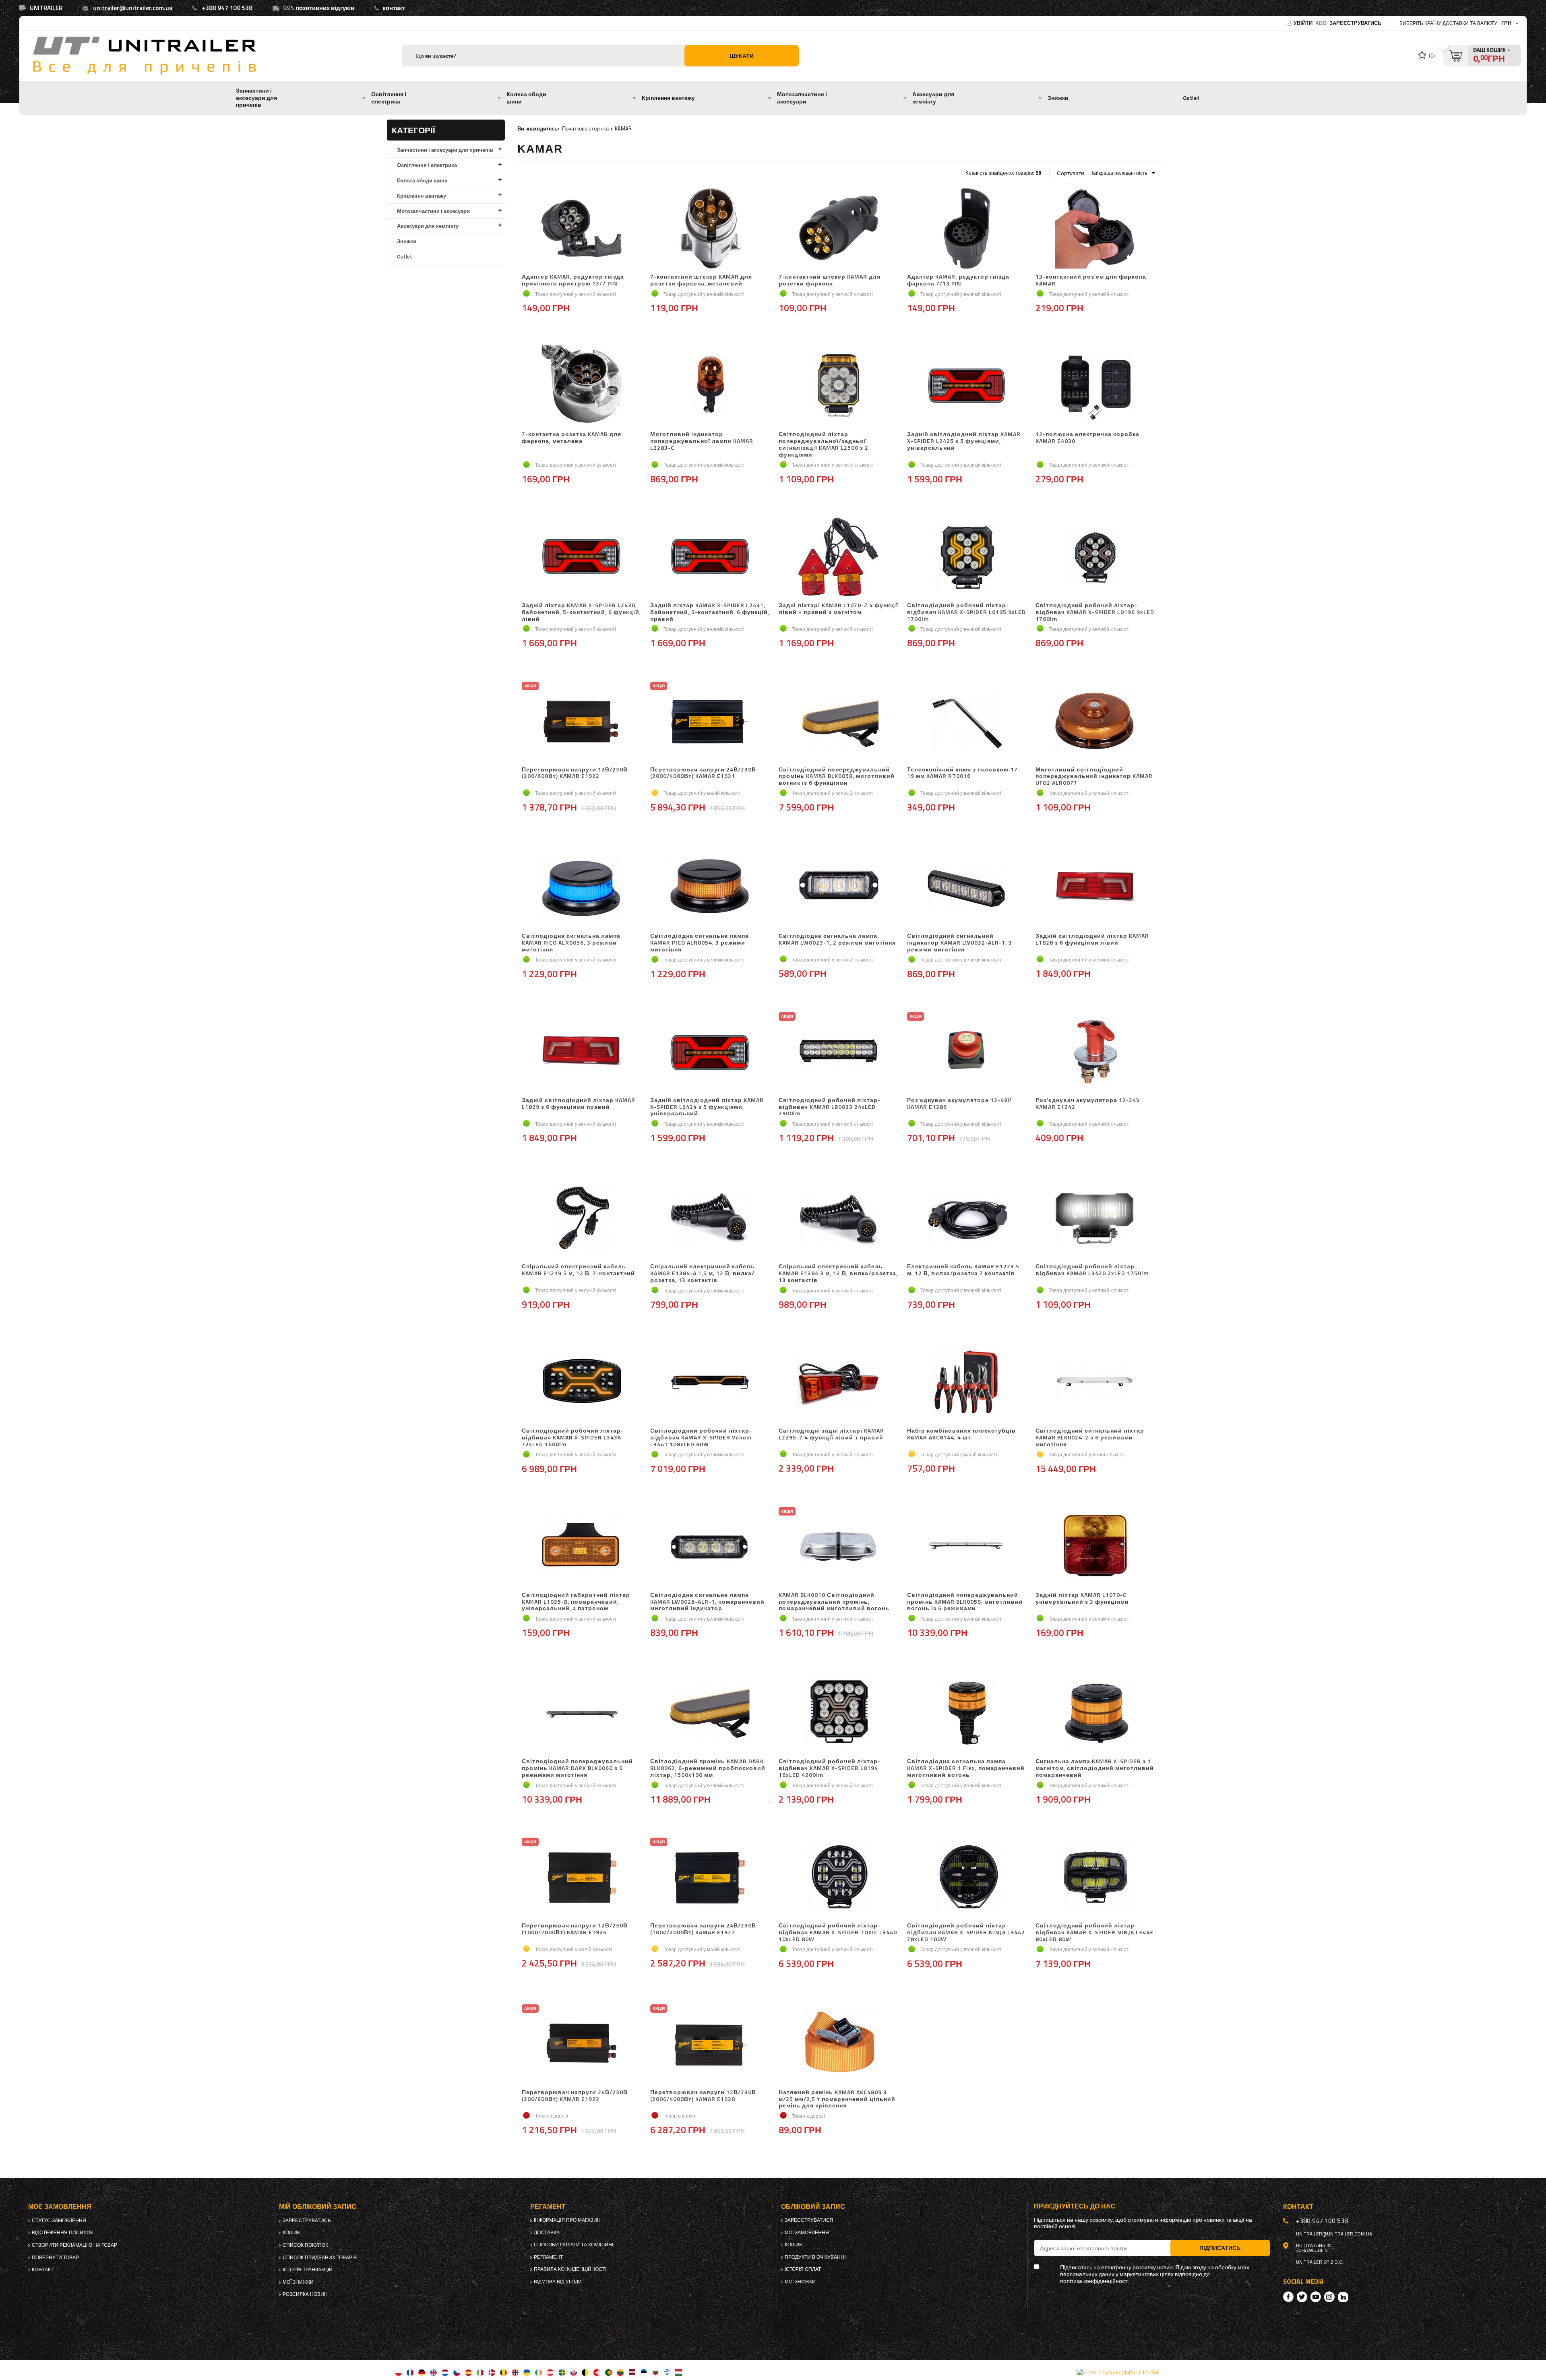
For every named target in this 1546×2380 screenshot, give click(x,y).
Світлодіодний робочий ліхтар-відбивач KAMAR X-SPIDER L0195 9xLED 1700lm (966, 612)
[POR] (609, 2372)
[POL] (398, 2372)
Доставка (547, 2233)
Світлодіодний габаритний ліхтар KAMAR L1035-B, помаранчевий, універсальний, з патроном (576, 1602)
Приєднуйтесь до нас (1075, 2206)
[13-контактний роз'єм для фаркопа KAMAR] (1095, 229)
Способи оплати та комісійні (574, 2245)
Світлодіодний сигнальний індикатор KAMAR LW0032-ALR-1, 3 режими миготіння (960, 943)
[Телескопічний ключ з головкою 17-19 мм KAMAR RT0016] (967, 722)
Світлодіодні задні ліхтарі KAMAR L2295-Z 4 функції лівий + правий (831, 1434)
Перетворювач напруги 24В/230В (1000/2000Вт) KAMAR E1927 (703, 1929)
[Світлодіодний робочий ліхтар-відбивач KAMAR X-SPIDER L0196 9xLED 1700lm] (1095, 558)
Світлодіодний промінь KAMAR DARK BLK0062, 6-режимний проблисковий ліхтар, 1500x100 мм (708, 1768)
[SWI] (597, 2372)
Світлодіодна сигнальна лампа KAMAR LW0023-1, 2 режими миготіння (837, 940)
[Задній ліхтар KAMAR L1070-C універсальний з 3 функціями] (1095, 1547)
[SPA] (468, 2372)
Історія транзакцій (308, 2270)
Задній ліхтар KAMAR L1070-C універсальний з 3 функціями (1082, 1599)
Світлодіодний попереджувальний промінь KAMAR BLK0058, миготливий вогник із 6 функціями (837, 776)
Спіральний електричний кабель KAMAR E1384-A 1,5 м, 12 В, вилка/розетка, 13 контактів (702, 1273)
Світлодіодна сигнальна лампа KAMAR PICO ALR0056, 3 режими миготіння (571, 943)
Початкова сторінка (585, 128)
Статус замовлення (59, 2221)
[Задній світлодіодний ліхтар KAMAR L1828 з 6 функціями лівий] (1095, 888)
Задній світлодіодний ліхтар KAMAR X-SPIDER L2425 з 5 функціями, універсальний (964, 441)
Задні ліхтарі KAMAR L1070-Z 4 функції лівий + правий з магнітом (838, 609)
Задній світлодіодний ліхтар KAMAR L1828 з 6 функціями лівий (1092, 940)
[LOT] (632, 2372)
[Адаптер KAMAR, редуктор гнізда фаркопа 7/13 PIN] (967, 229)
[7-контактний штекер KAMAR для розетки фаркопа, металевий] (710, 229)
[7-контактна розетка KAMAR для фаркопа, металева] (582, 387)
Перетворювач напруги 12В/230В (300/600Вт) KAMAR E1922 (575, 773)
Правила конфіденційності (570, 2269)
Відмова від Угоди (558, 2282)
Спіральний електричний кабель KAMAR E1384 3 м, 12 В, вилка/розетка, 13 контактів (838, 1273)
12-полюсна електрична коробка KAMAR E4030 (1087, 438)
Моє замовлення (60, 2207)
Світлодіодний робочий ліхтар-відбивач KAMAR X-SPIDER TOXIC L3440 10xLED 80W (838, 1932)
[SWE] (562, 2372)
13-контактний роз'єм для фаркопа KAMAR (1091, 280)
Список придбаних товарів (320, 2258)
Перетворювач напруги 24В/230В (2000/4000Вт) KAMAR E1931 (703, 773)
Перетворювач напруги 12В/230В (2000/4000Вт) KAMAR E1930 (703, 2096)
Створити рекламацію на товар (74, 2245)
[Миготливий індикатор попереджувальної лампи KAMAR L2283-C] (710, 387)
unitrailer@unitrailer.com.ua (133, 8)
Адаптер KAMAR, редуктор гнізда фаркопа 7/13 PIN (958, 280)
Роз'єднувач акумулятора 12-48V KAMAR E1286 (959, 1104)
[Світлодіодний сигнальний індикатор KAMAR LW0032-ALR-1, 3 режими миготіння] (967, 888)
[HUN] (679, 2372)
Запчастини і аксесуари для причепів (256, 98)
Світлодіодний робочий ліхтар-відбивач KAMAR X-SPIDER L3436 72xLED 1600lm (573, 1437)
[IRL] (538, 2372)
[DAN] (492, 2372)
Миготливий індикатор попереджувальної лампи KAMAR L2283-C (702, 441)
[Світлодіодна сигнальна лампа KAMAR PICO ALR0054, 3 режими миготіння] (710, 888)
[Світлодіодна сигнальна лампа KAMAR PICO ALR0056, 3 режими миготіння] (582, 888)
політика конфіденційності (1094, 2281)
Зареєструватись (1355, 23)
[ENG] (433, 2372)
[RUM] (503, 2372)
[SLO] (574, 2372)
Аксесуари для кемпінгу (933, 98)
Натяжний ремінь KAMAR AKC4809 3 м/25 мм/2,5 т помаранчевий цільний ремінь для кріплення (837, 2099)
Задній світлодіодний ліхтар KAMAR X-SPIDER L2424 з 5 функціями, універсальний (707, 1107)
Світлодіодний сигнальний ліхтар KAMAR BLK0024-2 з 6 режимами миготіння (1090, 1437)
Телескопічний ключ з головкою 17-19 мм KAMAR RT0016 (964, 773)
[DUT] (445, 2372)
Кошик (291, 2233)
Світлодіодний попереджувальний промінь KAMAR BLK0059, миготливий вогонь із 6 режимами (965, 1602)
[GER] (422, 2372)
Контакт (43, 2270)
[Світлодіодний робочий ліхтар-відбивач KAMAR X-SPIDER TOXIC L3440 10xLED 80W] (838, 1878)
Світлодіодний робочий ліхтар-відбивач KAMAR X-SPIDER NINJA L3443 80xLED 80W (1094, 1932)
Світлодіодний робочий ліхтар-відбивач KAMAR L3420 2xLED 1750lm (1092, 1270)
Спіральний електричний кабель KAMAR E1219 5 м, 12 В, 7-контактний (578, 1270)
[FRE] (410, 2372)
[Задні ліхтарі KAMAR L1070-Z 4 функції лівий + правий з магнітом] (838, 558)
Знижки (1058, 98)
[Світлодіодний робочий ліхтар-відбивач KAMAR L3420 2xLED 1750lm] (1095, 1219)
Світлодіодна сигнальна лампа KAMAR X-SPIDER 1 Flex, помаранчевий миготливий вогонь (966, 1768)
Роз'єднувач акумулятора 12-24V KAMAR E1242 (1088, 1104)
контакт (394, 8)
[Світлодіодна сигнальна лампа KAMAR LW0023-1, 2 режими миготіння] (838, 888)
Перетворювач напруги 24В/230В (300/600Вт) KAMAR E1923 (575, 2096)
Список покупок (305, 2245)
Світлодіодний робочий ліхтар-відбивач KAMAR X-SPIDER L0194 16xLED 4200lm (830, 1768)
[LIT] (620, 2372)
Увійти (1304, 23)
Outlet (1191, 98)
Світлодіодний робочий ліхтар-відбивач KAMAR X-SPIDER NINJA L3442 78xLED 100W (966, 1932)
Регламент (548, 2257)
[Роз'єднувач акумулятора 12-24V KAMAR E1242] (1095, 1052)
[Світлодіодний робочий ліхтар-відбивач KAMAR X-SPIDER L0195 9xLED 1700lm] (967, 558)
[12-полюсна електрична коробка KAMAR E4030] (1095, 387)
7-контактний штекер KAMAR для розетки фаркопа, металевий (701, 280)
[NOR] (515, 2372)
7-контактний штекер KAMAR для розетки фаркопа (830, 280)
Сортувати (1071, 173)
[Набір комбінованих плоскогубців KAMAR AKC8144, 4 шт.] (967, 1383)
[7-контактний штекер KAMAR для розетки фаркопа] (838, 229)
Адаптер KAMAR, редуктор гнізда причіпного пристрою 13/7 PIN (573, 280)
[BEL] (585, 2372)
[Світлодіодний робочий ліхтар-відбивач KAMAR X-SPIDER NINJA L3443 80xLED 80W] (1095, 1878)
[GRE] (667, 2372)
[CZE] (457, 2372)
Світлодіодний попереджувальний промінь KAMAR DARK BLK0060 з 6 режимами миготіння (577, 1768)
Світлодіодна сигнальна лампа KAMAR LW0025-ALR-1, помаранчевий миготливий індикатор (707, 1602)
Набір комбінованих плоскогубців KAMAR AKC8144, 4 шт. (961, 1434)
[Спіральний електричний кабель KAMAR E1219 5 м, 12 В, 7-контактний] (582, 1219)
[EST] (644, 2372)
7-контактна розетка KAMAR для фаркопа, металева (571, 438)
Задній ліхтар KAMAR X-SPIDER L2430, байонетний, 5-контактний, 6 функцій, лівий (581, 612)
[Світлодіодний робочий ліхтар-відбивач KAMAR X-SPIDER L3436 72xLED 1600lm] (582, 1383)
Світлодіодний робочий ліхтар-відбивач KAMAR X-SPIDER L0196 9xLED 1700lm (1095, 612)
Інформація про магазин (567, 2220)
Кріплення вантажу (668, 98)
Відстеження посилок (62, 2233)
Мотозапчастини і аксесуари (802, 98)
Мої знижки (298, 2282)
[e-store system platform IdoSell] (1118, 2372)
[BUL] (655, 2372)
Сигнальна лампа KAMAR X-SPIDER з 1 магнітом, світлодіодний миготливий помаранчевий (1095, 1768)
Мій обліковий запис (318, 2207)
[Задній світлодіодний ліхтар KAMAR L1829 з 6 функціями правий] (582, 1052)
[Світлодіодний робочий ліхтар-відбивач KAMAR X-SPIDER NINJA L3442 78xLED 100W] (967, 1878)
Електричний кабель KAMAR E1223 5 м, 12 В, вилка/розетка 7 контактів (963, 1270)
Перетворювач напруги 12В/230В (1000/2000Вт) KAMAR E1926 (575, 1929)
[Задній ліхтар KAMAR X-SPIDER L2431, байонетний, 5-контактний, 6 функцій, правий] (710, 558)
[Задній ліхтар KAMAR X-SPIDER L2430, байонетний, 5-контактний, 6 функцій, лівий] (582, 558)
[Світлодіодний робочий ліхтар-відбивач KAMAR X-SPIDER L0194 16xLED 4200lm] (838, 1714)
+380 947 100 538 (227, 8)
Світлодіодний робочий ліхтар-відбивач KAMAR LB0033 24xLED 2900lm (830, 1107)
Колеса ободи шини (526, 98)
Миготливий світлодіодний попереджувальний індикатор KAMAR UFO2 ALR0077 (1094, 776)
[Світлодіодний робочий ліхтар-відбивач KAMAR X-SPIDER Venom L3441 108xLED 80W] (710, 1383)
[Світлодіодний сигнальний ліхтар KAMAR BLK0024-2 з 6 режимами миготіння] (1095, 1383)
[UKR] (527, 2372)
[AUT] (550, 2372)
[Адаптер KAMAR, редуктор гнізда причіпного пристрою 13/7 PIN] (582, 229)
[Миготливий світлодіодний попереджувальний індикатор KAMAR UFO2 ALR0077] (1095, 722)
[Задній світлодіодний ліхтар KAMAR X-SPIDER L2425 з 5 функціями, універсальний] (967, 387)
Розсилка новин (305, 2294)
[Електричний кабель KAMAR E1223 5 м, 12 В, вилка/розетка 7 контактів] (967, 1219)
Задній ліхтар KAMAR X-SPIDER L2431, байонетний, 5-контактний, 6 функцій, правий (710, 612)
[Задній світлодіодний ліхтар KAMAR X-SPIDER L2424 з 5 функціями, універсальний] (710, 1052)
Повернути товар (55, 2258)
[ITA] (480, 2372)
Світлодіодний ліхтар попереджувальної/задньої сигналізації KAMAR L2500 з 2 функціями (824, 444)
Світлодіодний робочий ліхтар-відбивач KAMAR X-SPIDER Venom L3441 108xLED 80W (701, 1437)
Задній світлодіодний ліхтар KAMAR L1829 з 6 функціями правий (579, 1104)
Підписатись (1220, 2248)
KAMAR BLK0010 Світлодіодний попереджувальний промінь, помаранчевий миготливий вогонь (834, 1602)
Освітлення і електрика (389, 98)
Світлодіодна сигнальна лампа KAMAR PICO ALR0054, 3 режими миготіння (700, 943)
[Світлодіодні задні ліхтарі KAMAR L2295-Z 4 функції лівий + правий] (838, 1383)
